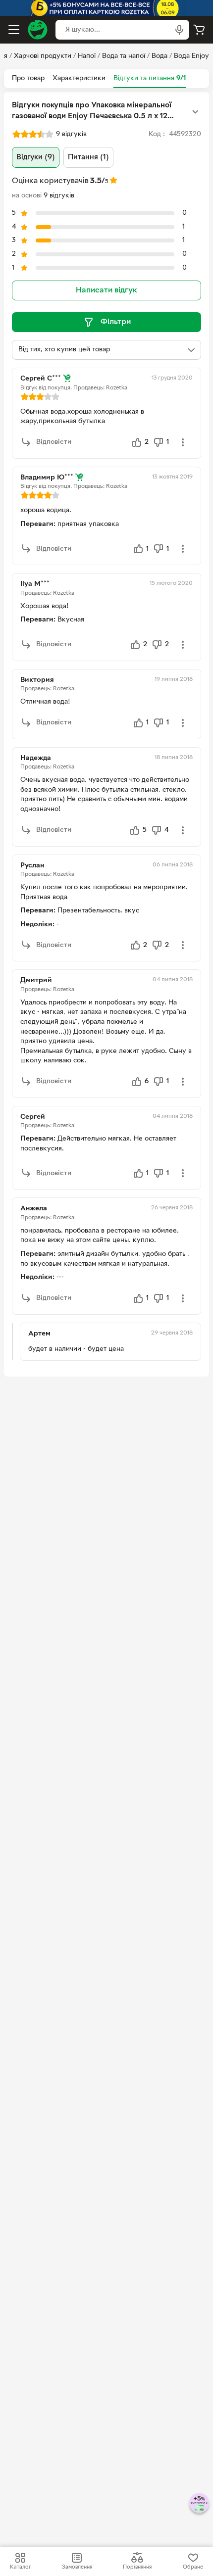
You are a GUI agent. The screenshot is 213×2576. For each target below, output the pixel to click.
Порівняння (137, 2567)
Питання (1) (88, 157)
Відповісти (54, 442)
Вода (160, 56)
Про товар (28, 78)
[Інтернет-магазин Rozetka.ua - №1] (38, 30)
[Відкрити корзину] (199, 30)
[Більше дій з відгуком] (183, 442)
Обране (193, 2567)
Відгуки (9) (36, 157)
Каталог (20, 2567)
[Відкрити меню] (14, 30)
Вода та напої (124, 56)
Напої (87, 56)
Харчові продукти (43, 56)
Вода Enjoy (191, 56)
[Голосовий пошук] (179, 30)
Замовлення (77, 2567)
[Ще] (195, 112)
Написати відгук (106, 290)
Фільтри (116, 322)
